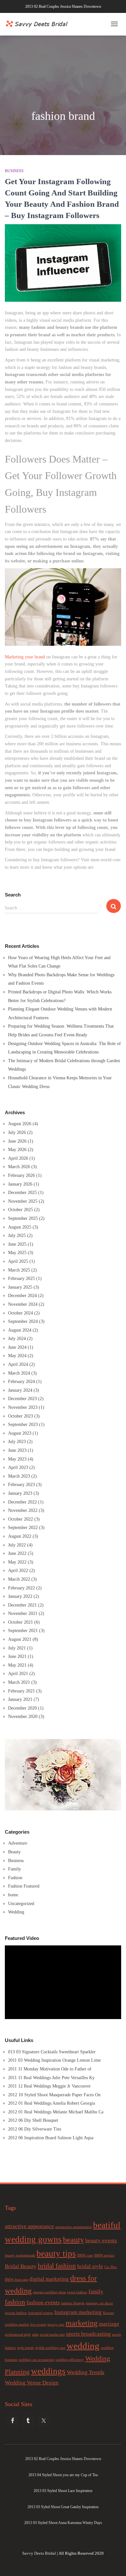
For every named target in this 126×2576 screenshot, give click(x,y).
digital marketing (49, 2279)
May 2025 (17, 1253)
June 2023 (17, 1450)
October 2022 (21, 1519)
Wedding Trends (86, 2372)
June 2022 (17, 1553)
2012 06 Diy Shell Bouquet (33, 2120)
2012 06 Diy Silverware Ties (35, 2129)
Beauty (14, 1852)
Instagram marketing (78, 2312)
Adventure (18, 1843)
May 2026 (17, 1150)
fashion (15, 2302)
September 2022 (23, 1528)
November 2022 (23, 1510)
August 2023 (20, 1433)
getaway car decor (100, 2303)
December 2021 (22, 1605)
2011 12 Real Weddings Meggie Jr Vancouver (49, 2086)
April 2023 (18, 1467)
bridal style (90, 2266)
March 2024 (19, 1373)
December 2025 (22, 1193)
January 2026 (20, 1184)
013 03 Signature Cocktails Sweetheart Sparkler (52, 2052)
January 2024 (20, 1390)
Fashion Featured (24, 1886)
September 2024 (23, 1321)
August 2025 (20, 1227)
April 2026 (18, 1158)
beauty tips (56, 2254)
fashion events (43, 2303)
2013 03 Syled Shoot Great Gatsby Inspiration (63, 2507)
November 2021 (23, 1613)
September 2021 (23, 1631)
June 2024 (17, 1347)
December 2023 (22, 1399)
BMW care (85, 2255)
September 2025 (23, 1218)
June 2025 (17, 1244)
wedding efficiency (70, 2360)
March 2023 (19, 1476)
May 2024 (17, 1356)
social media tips (52, 2335)
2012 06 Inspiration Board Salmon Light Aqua (51, 2138)
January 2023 (20, 1493)
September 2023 (23, 1424)
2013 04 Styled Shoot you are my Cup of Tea (63, 2475)
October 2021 (21, 1622)
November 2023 (23, 1407)
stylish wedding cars (50, 2348)
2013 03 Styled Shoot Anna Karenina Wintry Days (63, 2523)
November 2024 (23, 1304)
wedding (83, 2346)
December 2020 (22, 1708)
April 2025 (18, 1261)
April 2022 (18, 1571)
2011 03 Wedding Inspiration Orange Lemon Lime (54, 2060)
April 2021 (18, 1674)
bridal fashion (57, 2266)
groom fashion (16, 2313)
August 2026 (20, 1124)
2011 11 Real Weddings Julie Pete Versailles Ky (51, 2078)
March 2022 (19, 1579)
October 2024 (21, 1313)
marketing (82, 2323)
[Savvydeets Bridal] (37, 22)
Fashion (15, 1878)
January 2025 (20, 1287)
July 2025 (17, 1236)
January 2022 (20, 1596)
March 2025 (19, 1270)
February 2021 (21, 1691)
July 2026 (17, 1132)
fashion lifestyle (73, 2303)
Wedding (16, 1912)
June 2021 (17, 1656)
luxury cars (56, 2325)
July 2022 (17, 1545)
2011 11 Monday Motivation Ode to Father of (50, 2069)
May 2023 (17, 1459)
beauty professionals (20, 2255)
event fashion (77, 2292)
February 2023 (21, 1485)
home (13, 1895)
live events (38, 2325)
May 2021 (17, 1665)
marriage (109, 2324)
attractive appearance (29, 2226)
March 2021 (19, 1682)
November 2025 (23, 1201)
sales (35, 2335)
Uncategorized (21, 1904)
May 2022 (17, 1562)
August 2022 (20, 1536)
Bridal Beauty (21, 2266)
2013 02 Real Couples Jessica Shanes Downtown (63, 6)
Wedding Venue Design (32, 2383)
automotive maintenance (73, 2227)
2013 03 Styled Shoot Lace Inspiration (63, 2491)
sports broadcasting (88, 2334)
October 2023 (21, 1416)
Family (15, 1869)
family (96, 2292)
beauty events (101, 2241)
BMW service (104, 2255)
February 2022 (21, 1588)
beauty (73, 2240)
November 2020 (23, 1717)
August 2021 (20, 1639)
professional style (18, 2335)
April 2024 (18, 1364)
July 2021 (17, 1648)
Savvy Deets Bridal (39, 2553)
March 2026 (19, 1167)
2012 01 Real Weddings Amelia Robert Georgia (52, 2103)
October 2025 (21, 1210)
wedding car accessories (36, 2360)
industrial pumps (41, 2313)
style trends (26, 2348)
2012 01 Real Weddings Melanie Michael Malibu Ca (56, 2112)
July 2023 (17, 1442)
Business (14, 171)
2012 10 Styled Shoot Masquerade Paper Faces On (54, 2095)
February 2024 (21, 1382)
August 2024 (20, 1330)
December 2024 (22, 1296)
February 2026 (21, 1175)
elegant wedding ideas (49, 2292)
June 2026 (17, 1141)
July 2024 (17, 1339)
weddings (48, 2371)
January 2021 (20, 1699)
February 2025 (21, 1278)
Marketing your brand (25, 657)
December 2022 (22, 1502)
